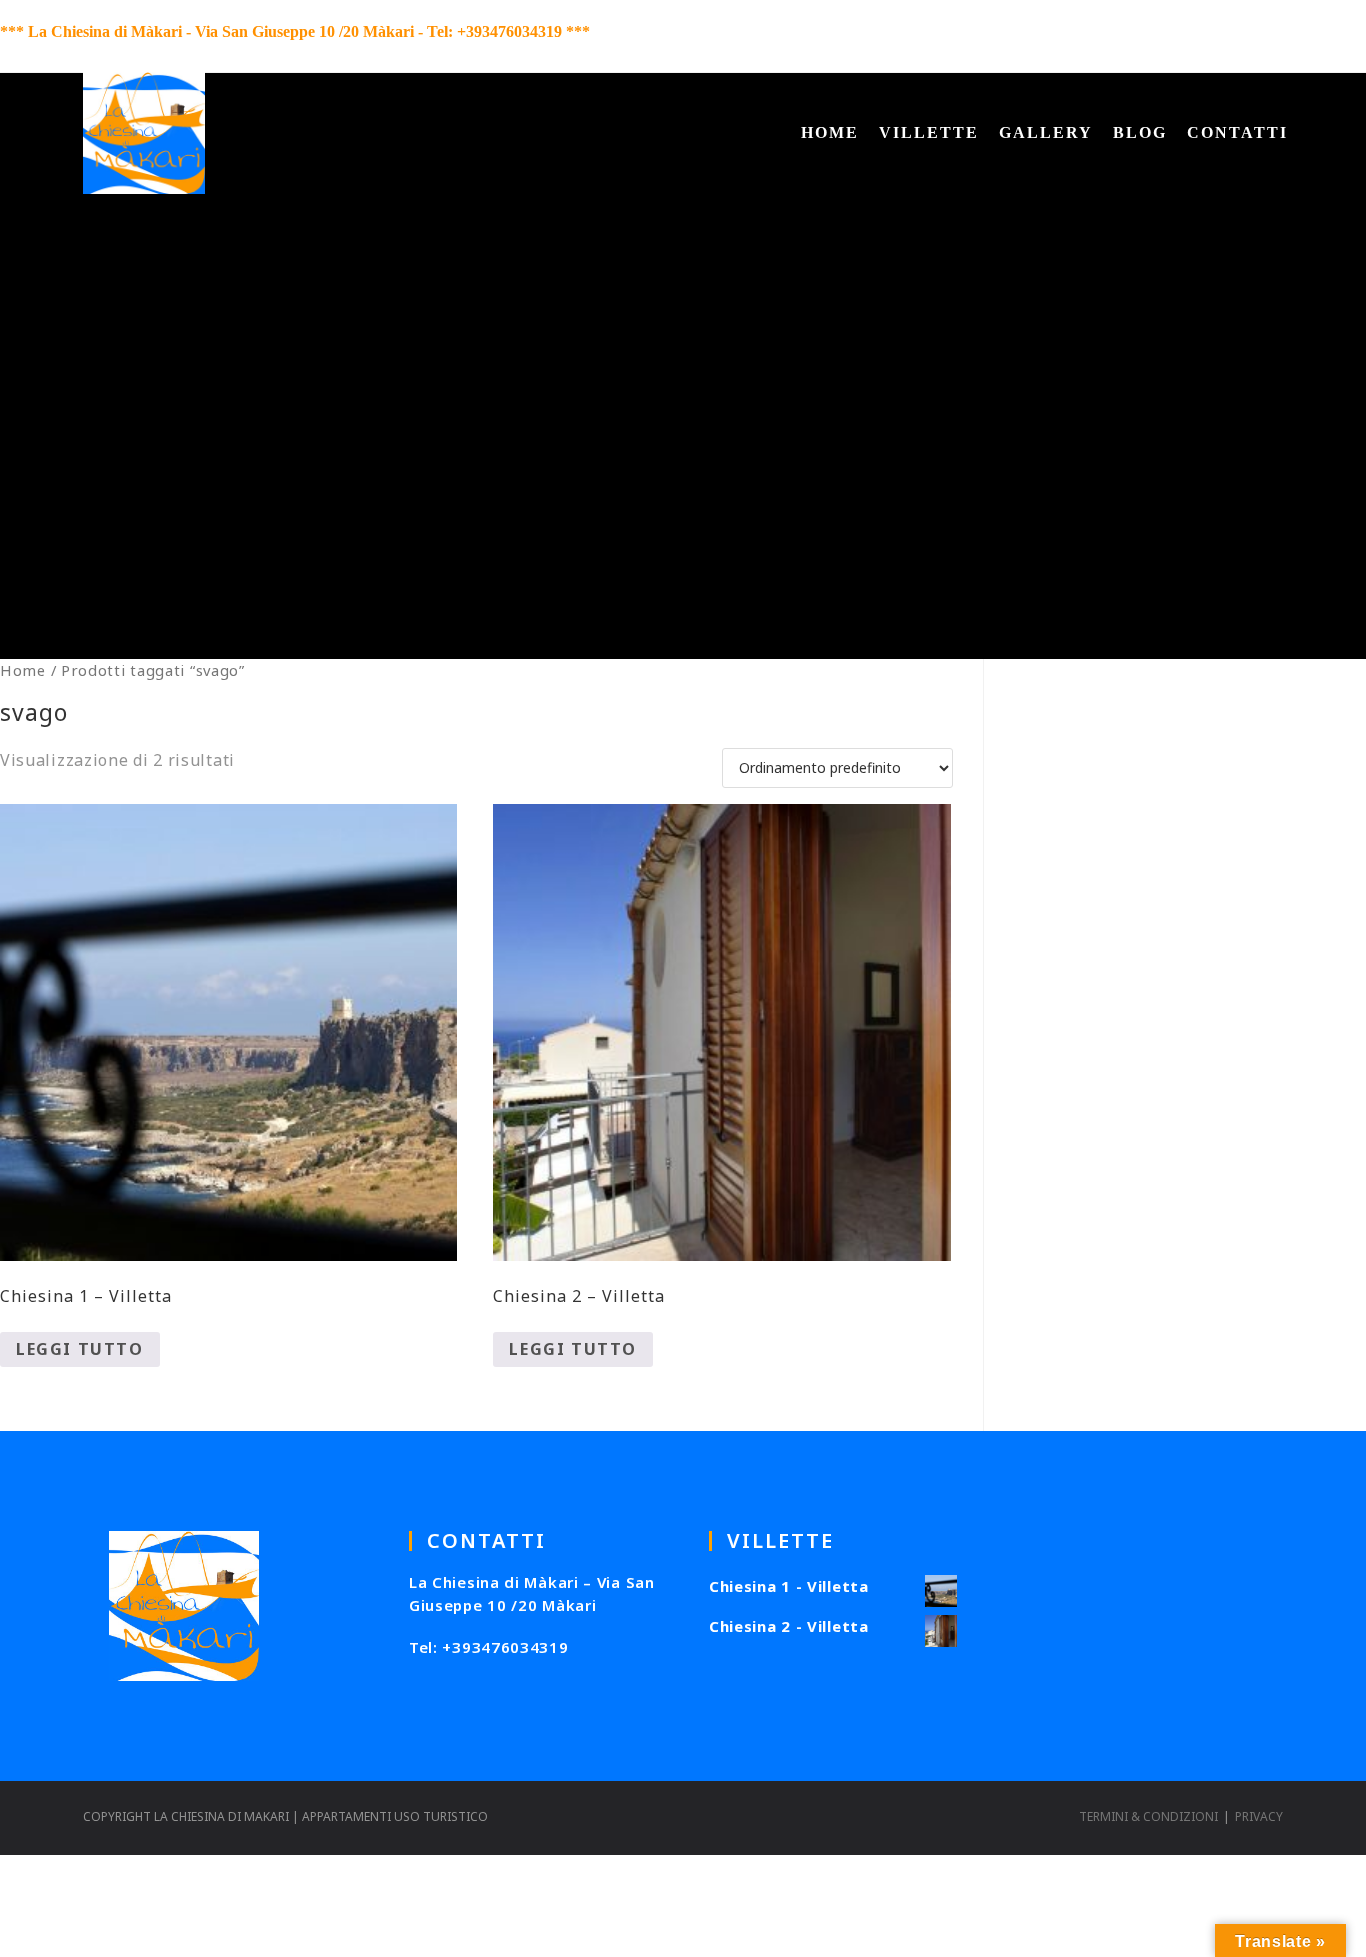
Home (23, 670)
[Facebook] (1246, 36)
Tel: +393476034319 (489, 1647)
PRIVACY (1259, 1816)
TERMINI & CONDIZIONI (1148, 1816)
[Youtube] (1289, 36)
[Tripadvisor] (1322, 36)
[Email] (1352, 36)
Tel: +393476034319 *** (508, 31)
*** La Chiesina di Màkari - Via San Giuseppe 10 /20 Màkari (207, 31)
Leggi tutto (80, 1349)
